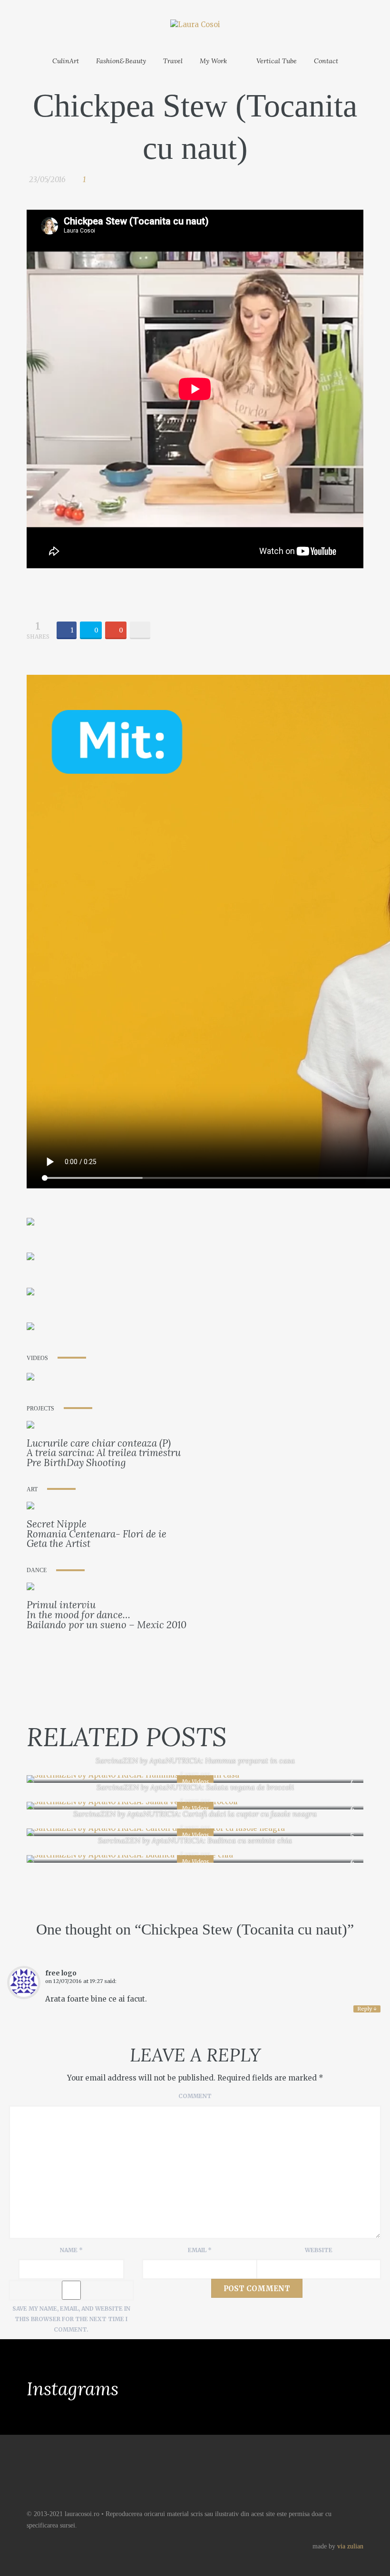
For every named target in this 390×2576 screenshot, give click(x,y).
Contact (326, 61)
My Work (213, 61)
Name (71, 2250)
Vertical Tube (277, 61)
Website (319, 2250)
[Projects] (30, 1426)
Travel (173, 61)
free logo (61, 1973)
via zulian (350, 2546)
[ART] (30, 1508)
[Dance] (30, 1589)
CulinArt (66, 61)
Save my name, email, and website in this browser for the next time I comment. (71, 2319)
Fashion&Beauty (121, 61)
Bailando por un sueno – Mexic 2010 (107, 1625)
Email (200, 2250)
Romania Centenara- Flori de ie (97, 1534)
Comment (195, 2096)
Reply (367, 2009)
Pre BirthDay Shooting (76, 1463)
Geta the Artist (58, 1543)
